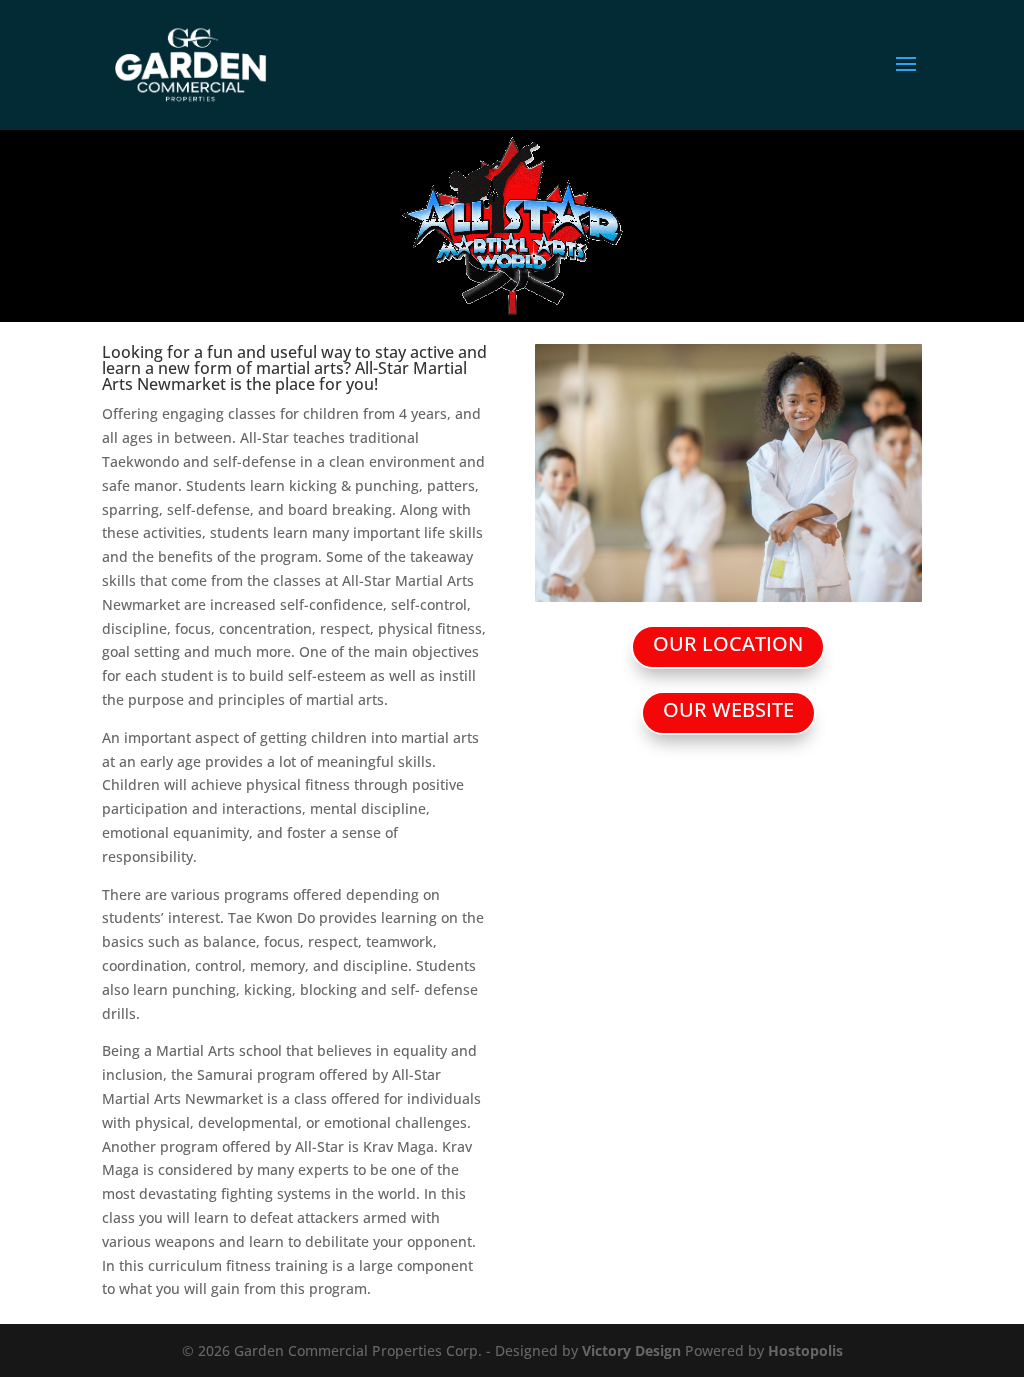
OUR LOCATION (728, 643)
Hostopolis (805, 1350)
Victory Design (631, 1350)
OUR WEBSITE (728, 709)
